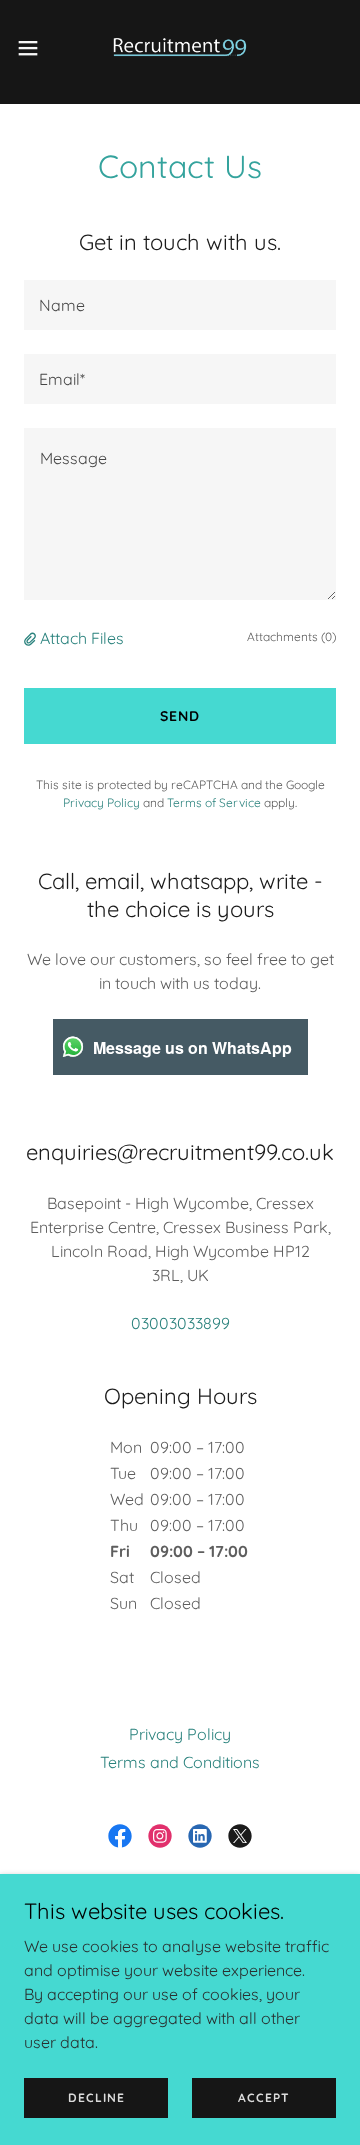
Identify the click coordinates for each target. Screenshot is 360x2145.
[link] (180, 48)
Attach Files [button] (82, 638)
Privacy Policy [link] (101, 802)
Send (180, 716)
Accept (264, 2097)
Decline (96, 2097)
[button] (34, 48)
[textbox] (180, 305)
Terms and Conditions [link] (180, 1762)
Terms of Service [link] (214, 802)
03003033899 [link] (180, 1323)
